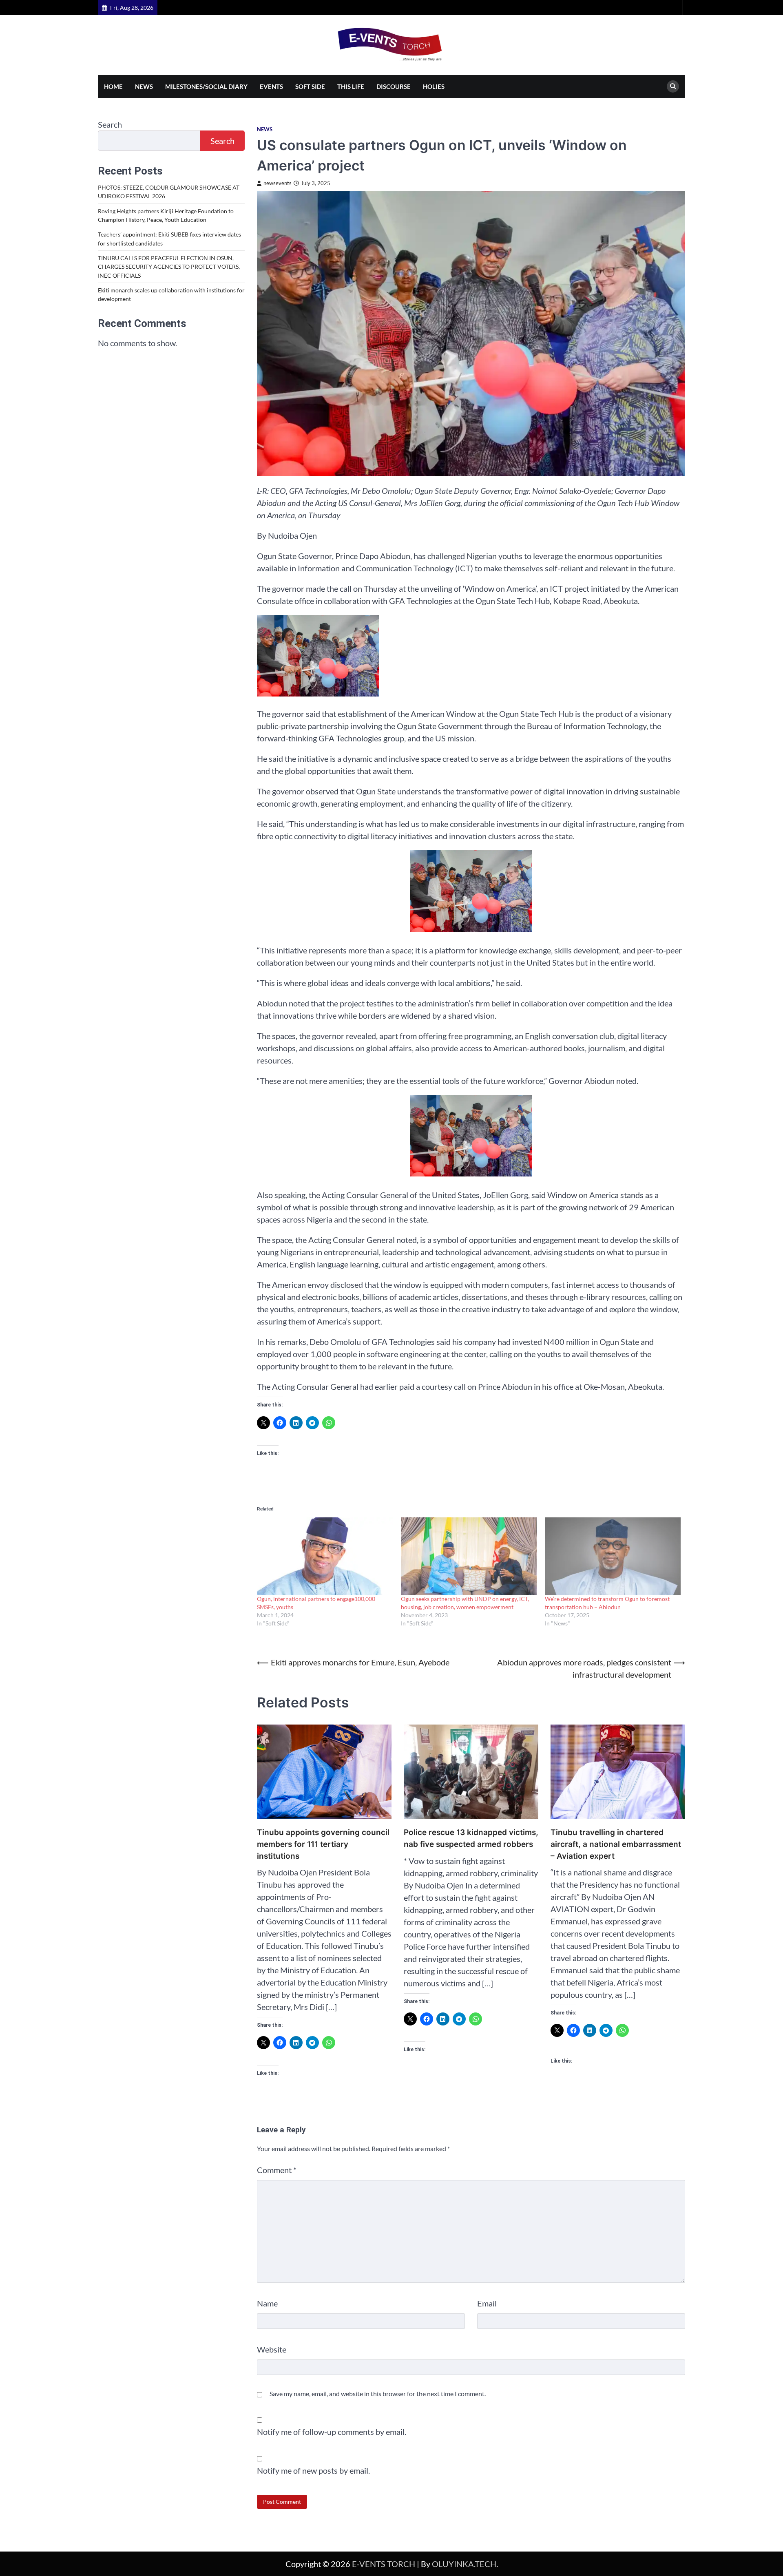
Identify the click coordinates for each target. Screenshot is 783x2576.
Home (113, 86)
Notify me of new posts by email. (313, 2470)
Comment (277, 2170)
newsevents (278, 183)
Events (271, 86)
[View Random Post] (675, 8)
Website (272, 2349)
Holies (434, 86)
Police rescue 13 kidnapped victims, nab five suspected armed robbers (471, 1838)
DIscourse (394, 86)
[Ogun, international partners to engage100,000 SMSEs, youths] (325, 1556)
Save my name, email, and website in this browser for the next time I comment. (378, 2394)
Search (110, 124)
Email (487, 2303)
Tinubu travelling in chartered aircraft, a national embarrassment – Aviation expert (616, 1844)
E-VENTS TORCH (384, 2564)
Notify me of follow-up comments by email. (332, 2432)
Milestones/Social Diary (206, 86)
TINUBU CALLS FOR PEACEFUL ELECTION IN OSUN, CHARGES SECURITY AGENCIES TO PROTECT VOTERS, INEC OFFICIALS (169, 267)
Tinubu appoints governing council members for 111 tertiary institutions (323, 1844)
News (144, 86)
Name (267, 2303)
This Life (351, 86)
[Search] (673, 86)
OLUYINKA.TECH (464, 2564)
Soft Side (310, 86)
